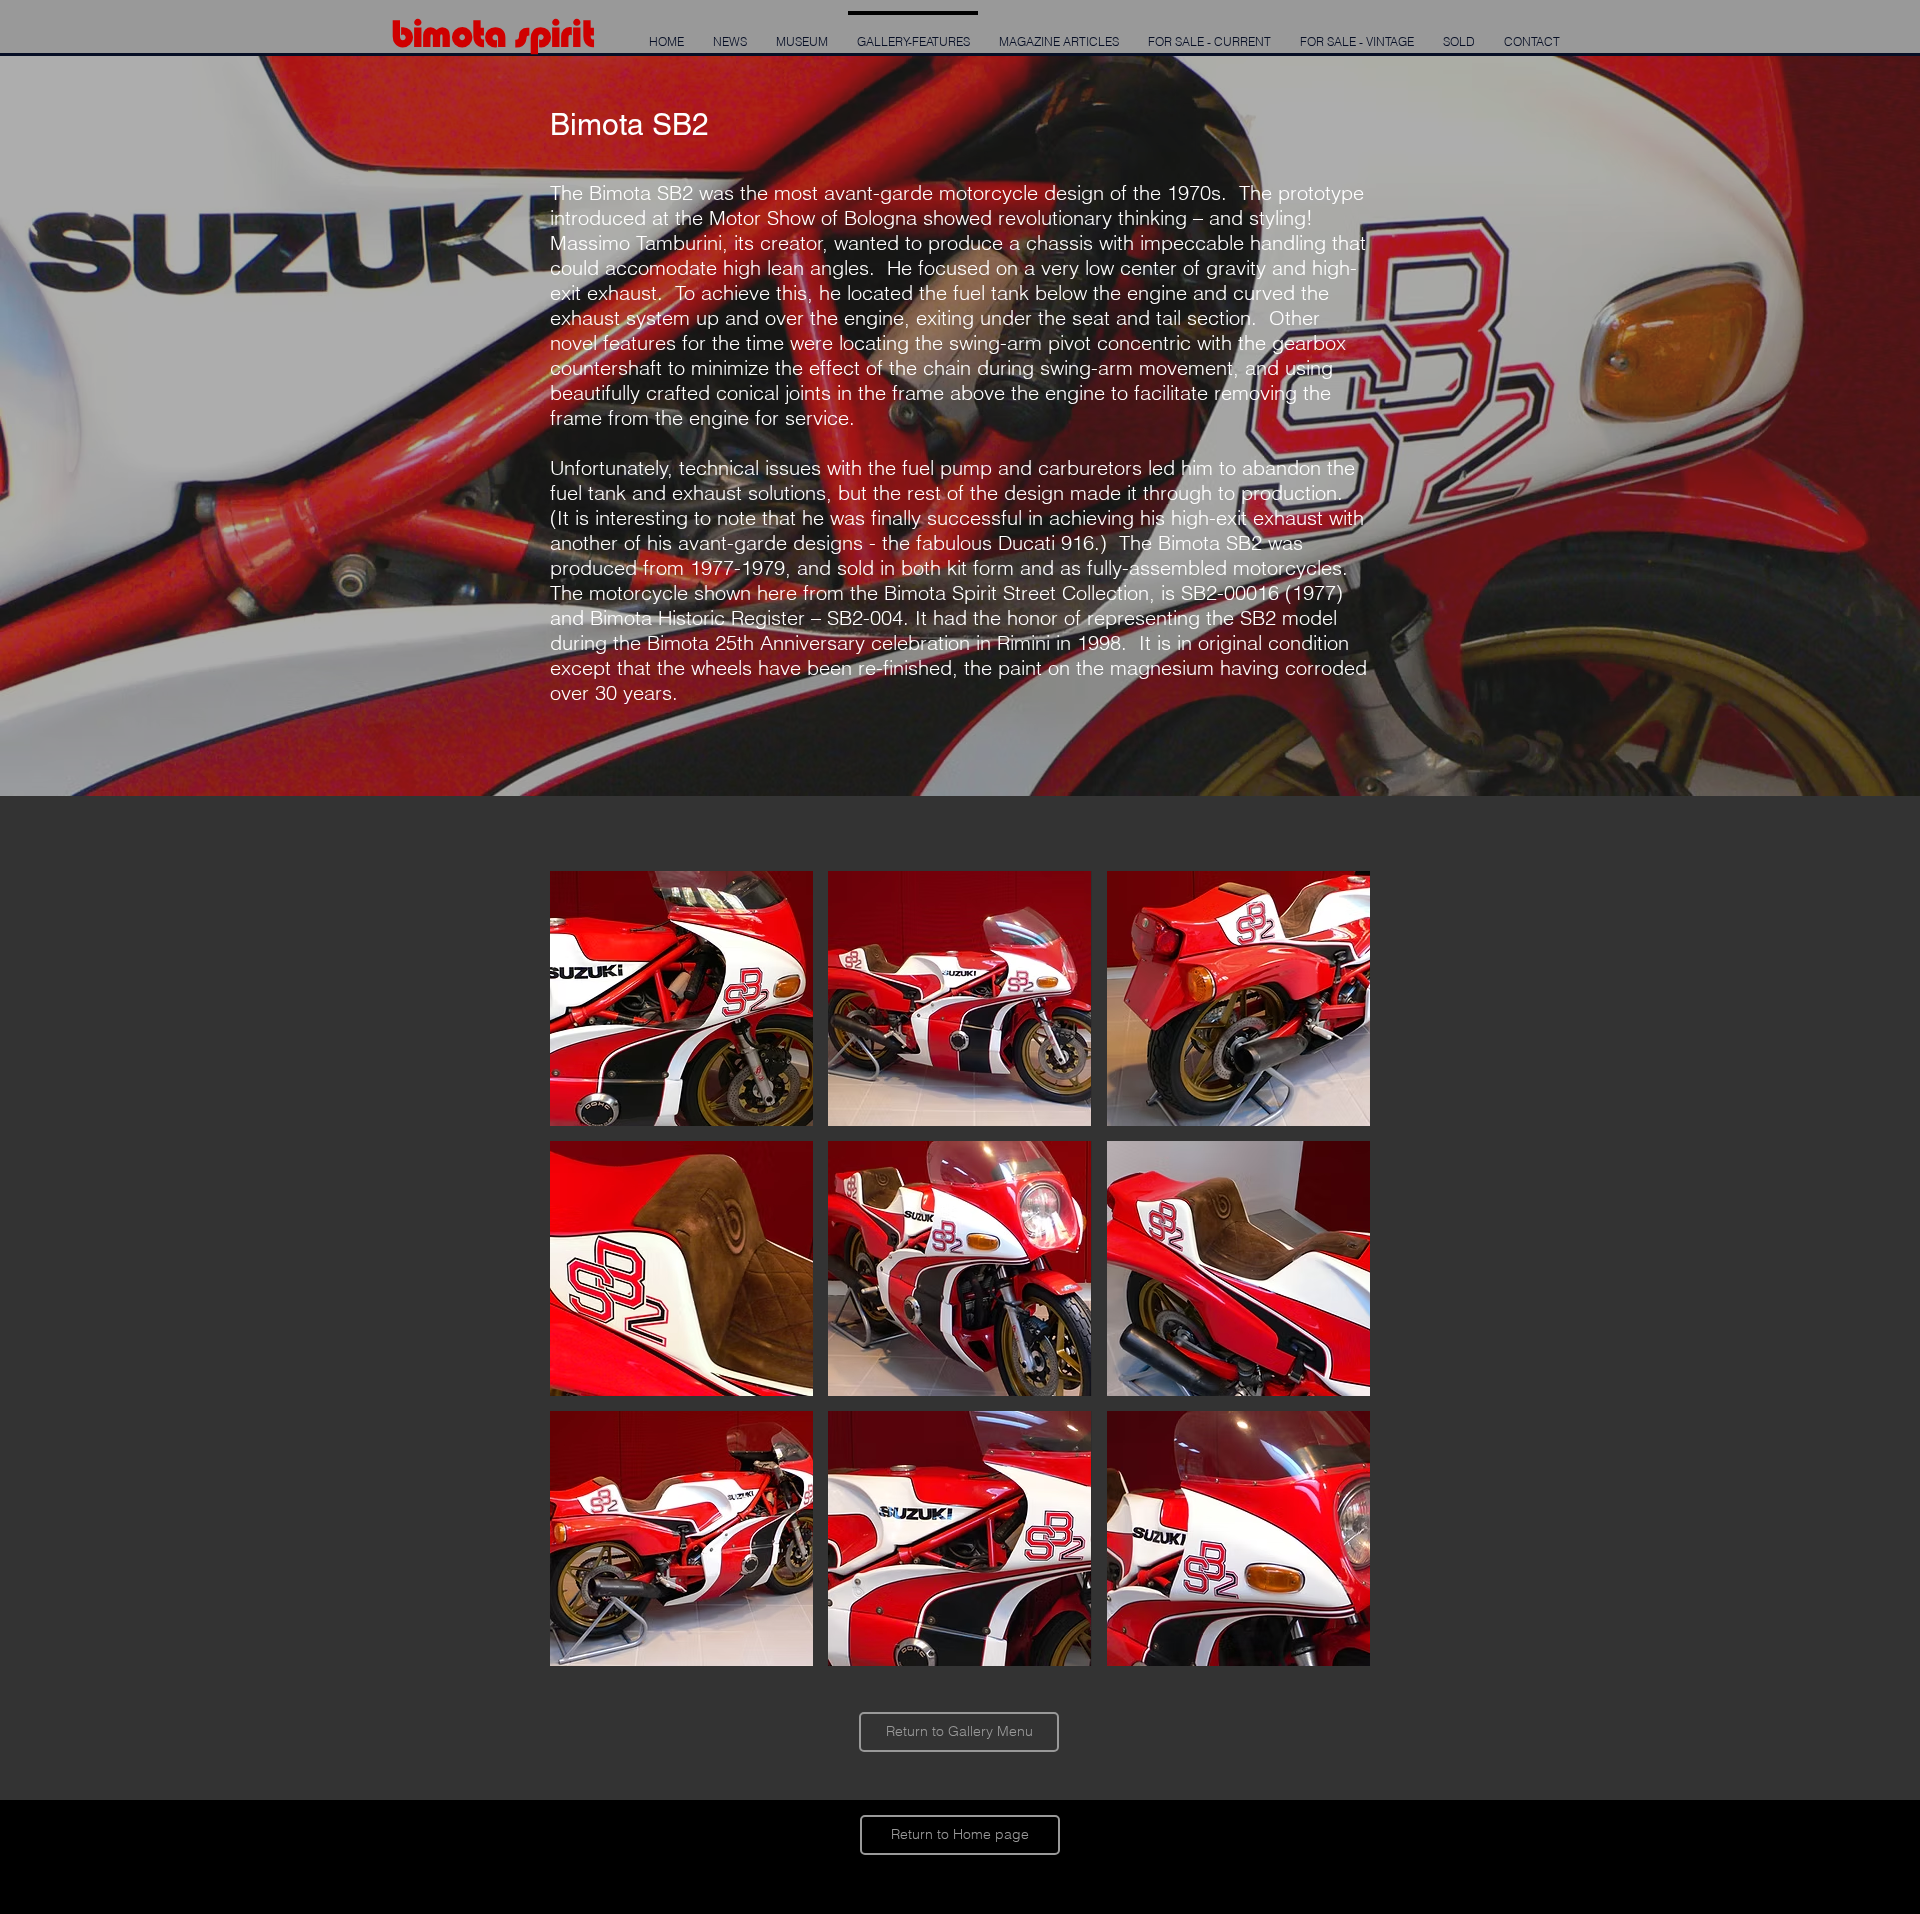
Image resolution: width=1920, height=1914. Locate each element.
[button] (681, 998)
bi (406, 33)
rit (576, 33)
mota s (475, 33)
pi (544, 33)
